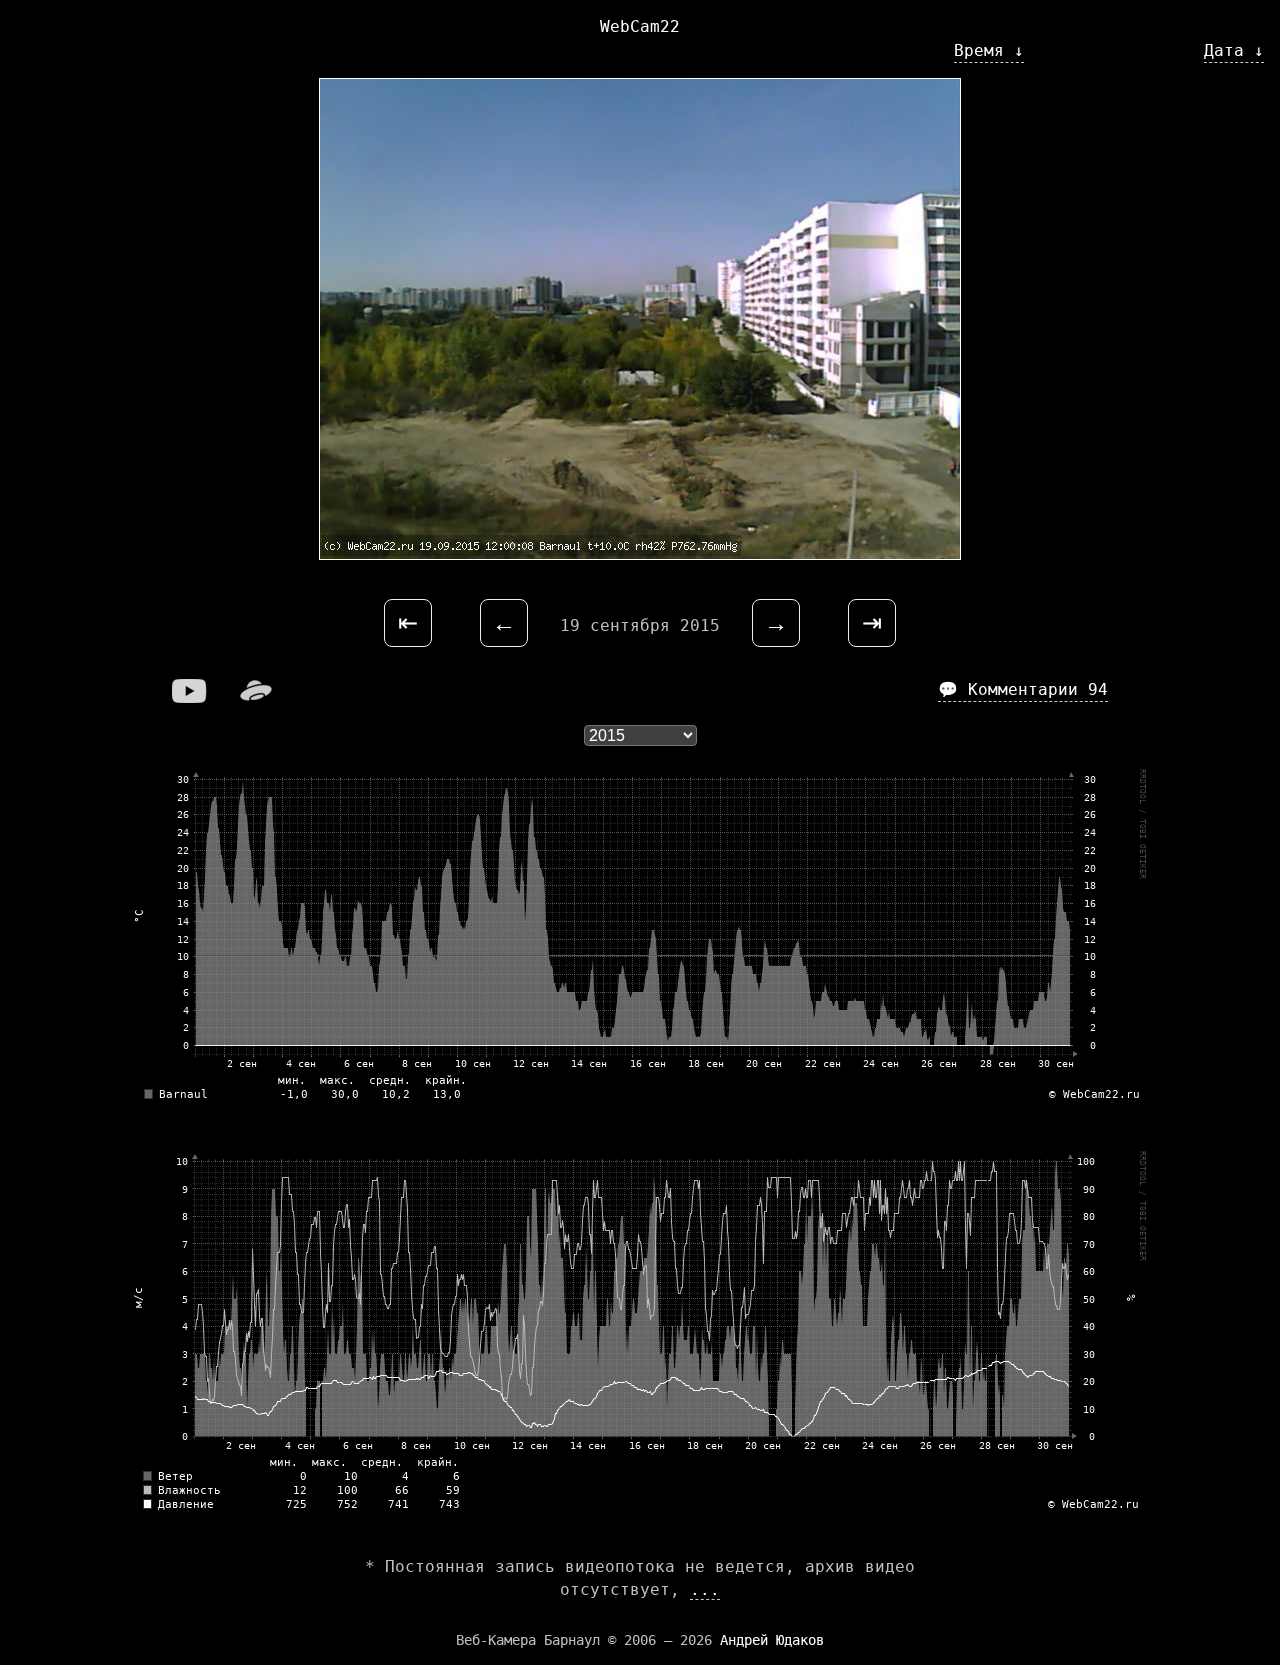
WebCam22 (640, 26)
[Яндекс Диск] (256, 697)
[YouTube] (190, 697)
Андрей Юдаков (772, 1640)
